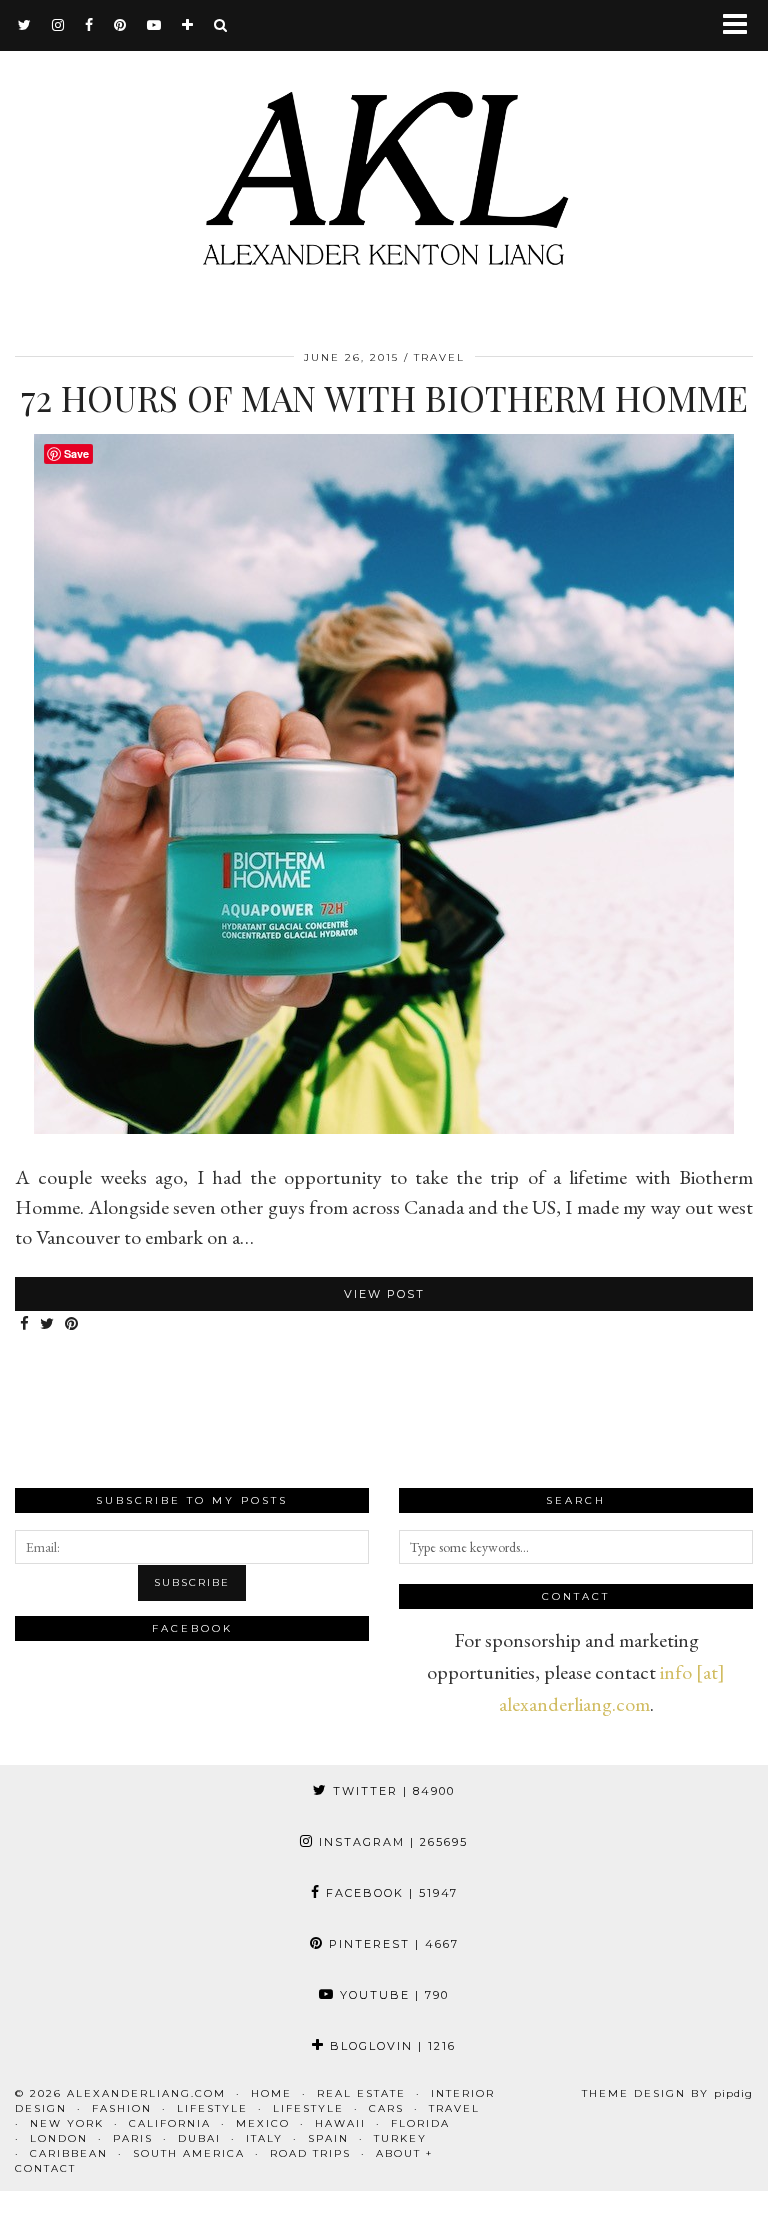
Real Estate (361, 2093)
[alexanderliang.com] (384, 163)
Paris (133, 2138)
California (170, 2123)
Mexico (263, 2123)
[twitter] (25, 25)
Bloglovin (390, 2046)
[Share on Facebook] (25, 1324)
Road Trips (310, 2153)
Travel (439, 357)
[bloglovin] (188, 25)
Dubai (199, 2138)
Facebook (389, 1893)
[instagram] (58, 25)
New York (67, 2123)
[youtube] (154, 25)
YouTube (392, 1995)
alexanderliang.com (146, 2093)
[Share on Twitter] (47, 1324)
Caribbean (69, 2153)
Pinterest (391, 1944)
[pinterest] (120, 25)
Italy (264, 2138)
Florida (420, 2123)
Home (271, 2093)
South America (189, 2153)
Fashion (122, 2108)
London (59, 2138)
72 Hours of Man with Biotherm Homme (384, 397)
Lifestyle (212, 2108)
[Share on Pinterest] (72, 1324)
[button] (741, 25)
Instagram (391, 1842)
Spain (328, 2138)
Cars (386, 2108)
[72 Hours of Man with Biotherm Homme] (384, 1127)
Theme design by (667, 2093)
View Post (384, 1294)
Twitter (391, 1791)
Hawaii (340, 2123)
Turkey (400, 2138)
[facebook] (89, 25)
